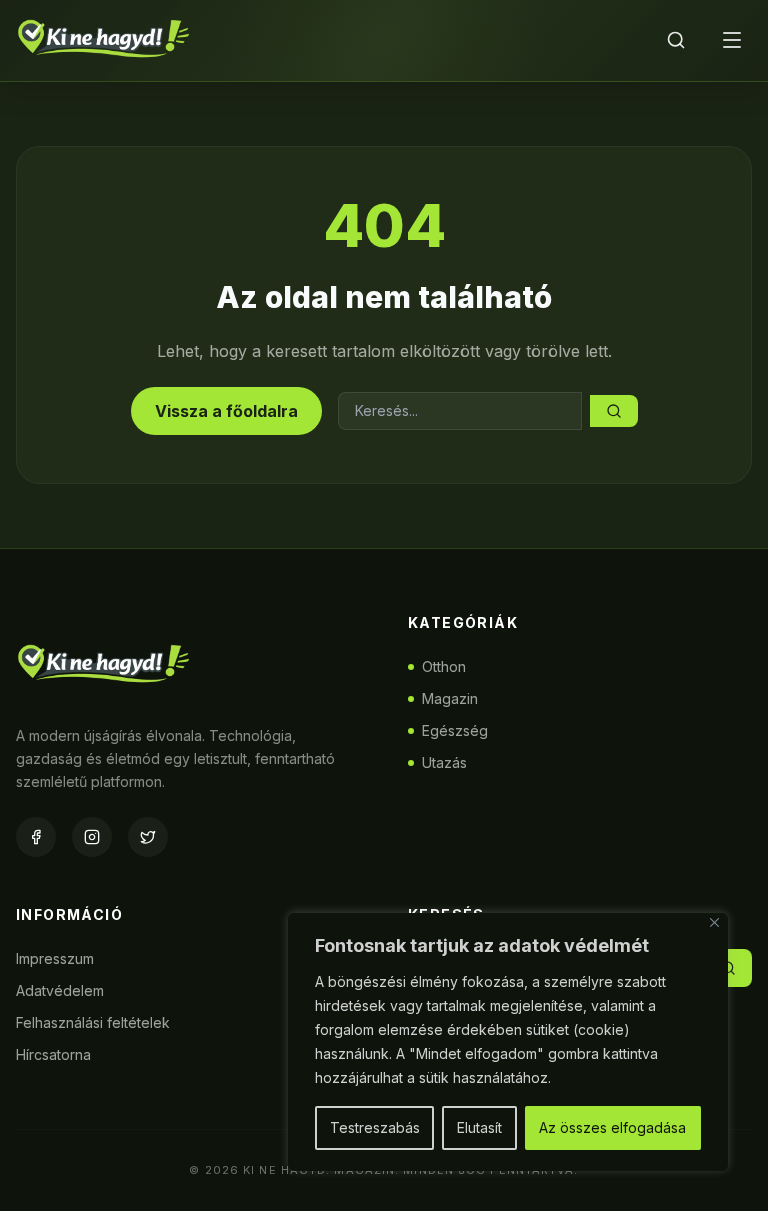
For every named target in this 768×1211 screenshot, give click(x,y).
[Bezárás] (714, 922)
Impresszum (55, 958)
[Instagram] (92, 837)
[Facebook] (36, 837)
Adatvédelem (60, 990)
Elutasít (479, 1127)
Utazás (444, 762)
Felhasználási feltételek (93, 1022)
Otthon (444, 666)
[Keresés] (676, 40)
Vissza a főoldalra (226, 411)
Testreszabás (375, 1127)
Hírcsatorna (53, 1054)
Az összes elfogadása (612, 1127)
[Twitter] (148, 837)
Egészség (455, 730)
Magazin (450, 698)
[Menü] (732, 40)
